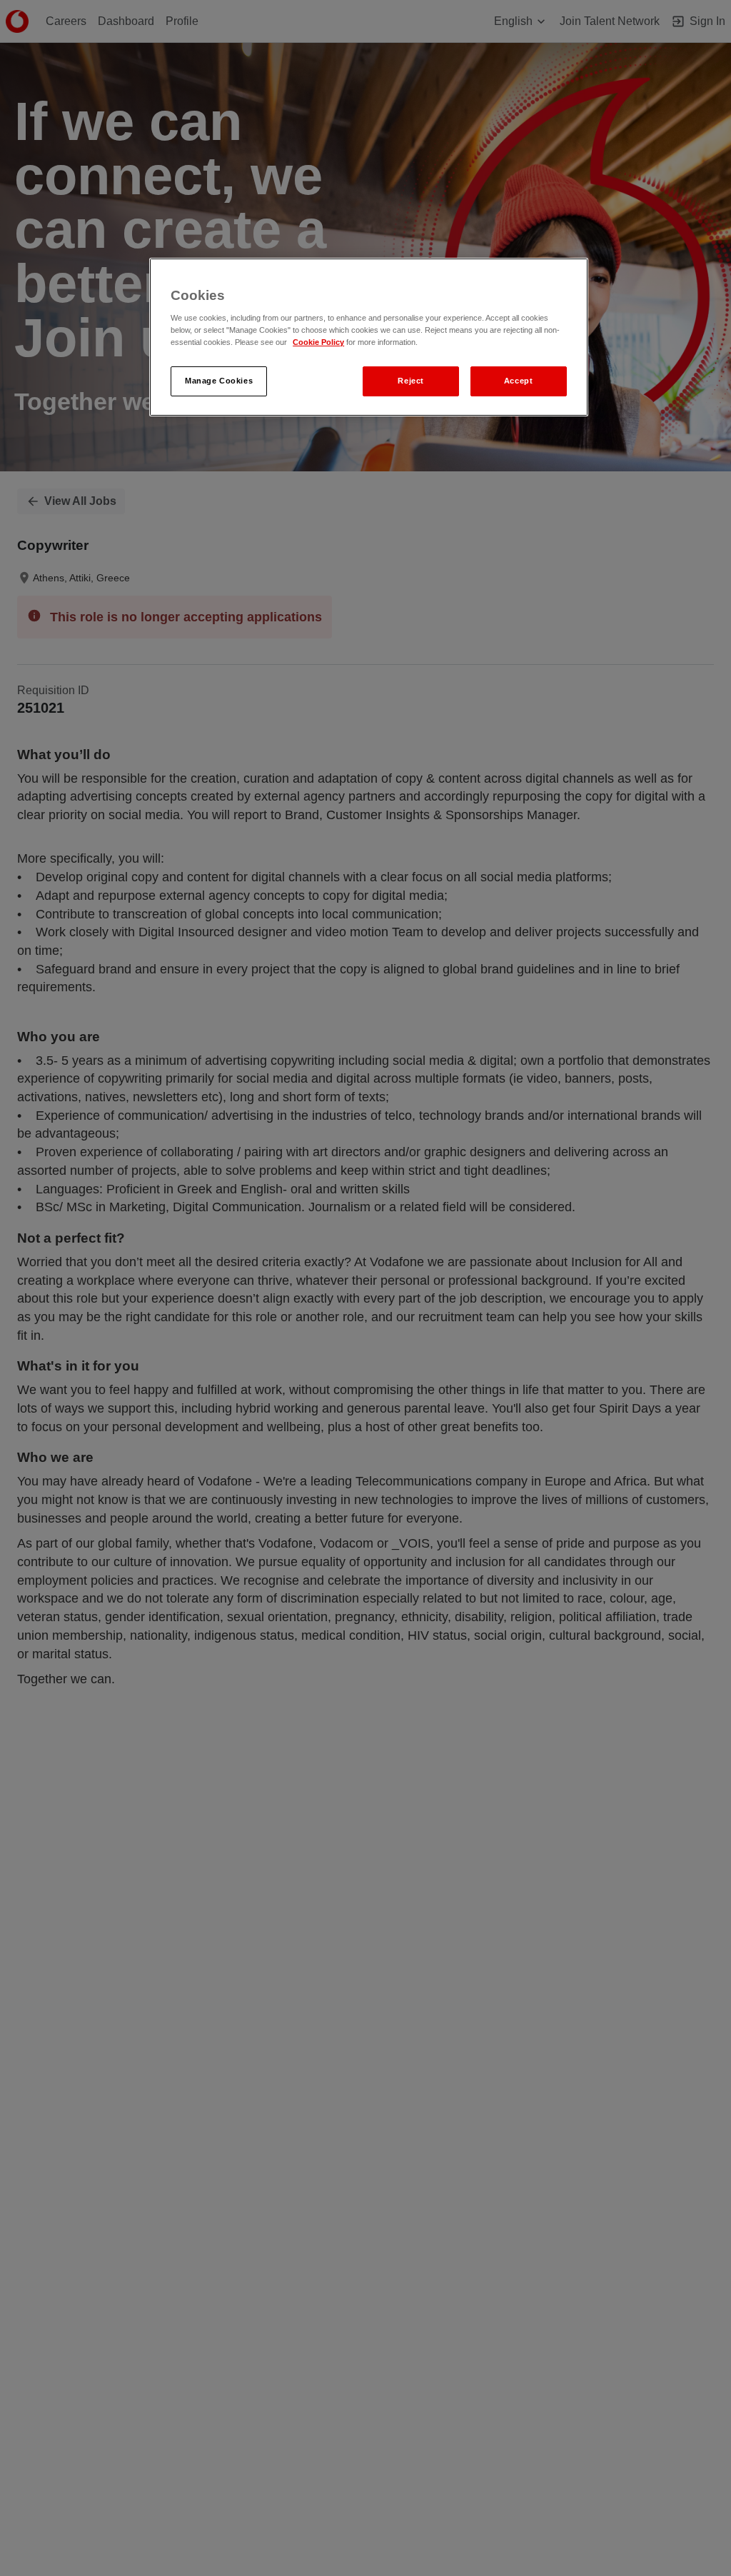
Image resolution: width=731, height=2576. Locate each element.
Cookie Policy (318, 342)
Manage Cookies (219, 381)
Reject (410, 381)
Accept (518, 381)
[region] (368, 337)
